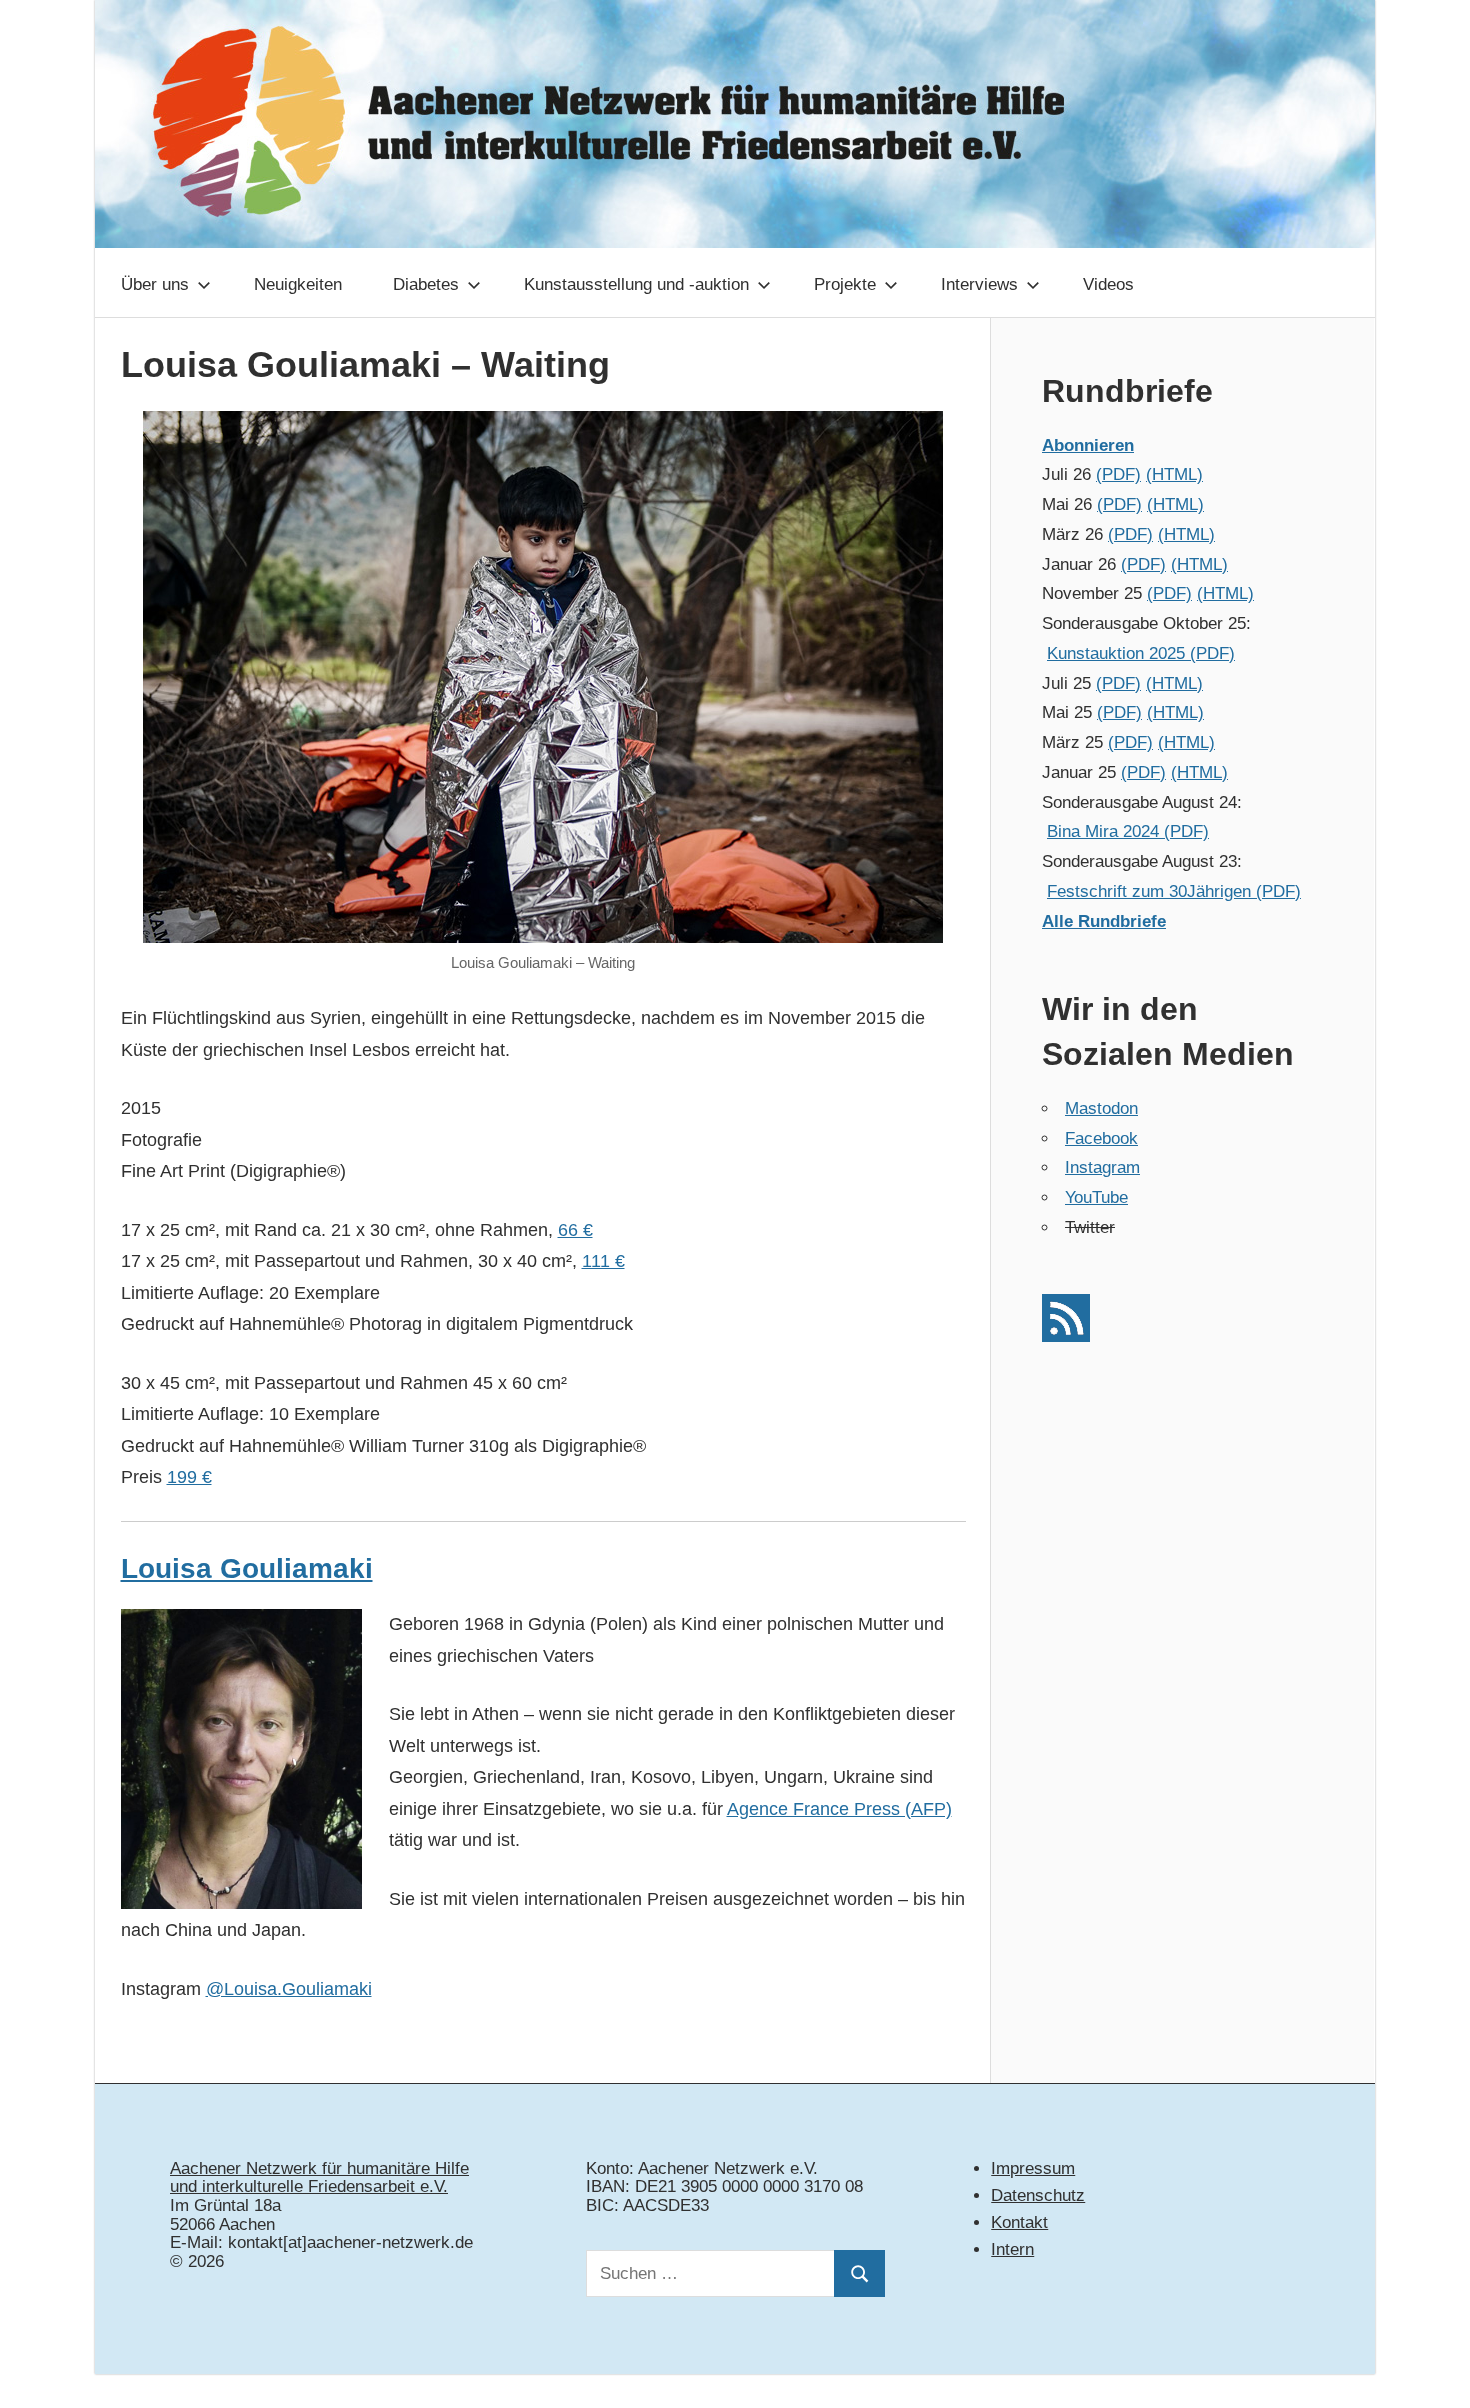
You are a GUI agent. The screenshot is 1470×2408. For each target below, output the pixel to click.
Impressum (1033, 2168)
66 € (575, 1230)
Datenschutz (1038, 2195)
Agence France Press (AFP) (839, 1809)
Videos (1108, 284)
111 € (603, 1261)
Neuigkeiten (298, 284)
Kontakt (1019, 2222)
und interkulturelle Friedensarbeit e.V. (309, 2186)
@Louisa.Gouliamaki (289, 1989)
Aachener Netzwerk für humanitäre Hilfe (319, 2168)
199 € (189, 1477)
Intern (1012, 2249)
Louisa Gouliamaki (247, 1568)
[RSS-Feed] (1066, 1336)
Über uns (155, 284)
